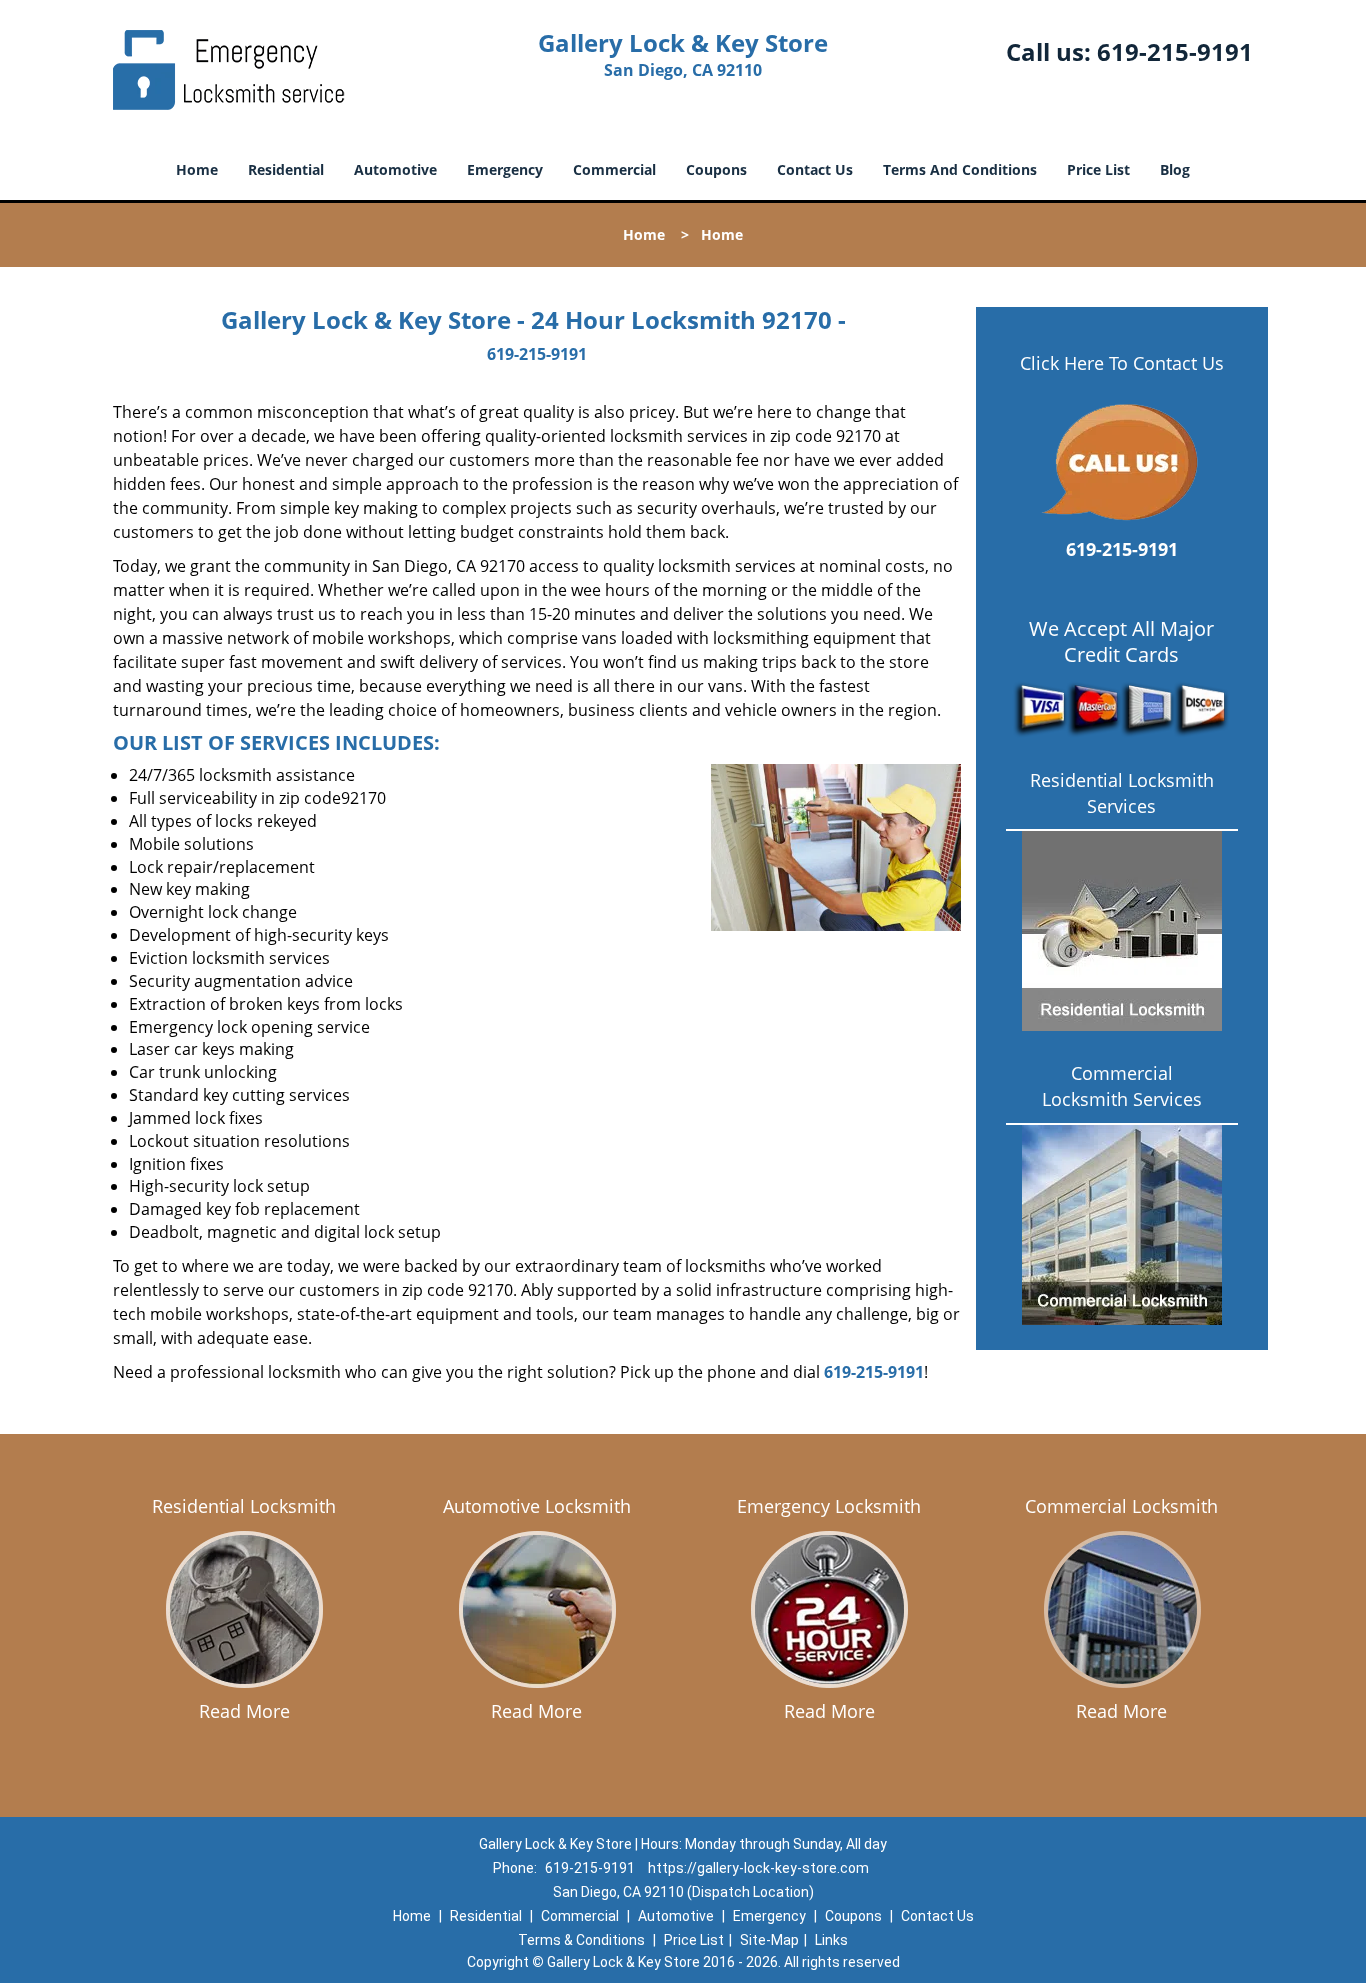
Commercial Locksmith (1121, 1506)
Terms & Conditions (581, 1940)
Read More (244, 1711)
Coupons (716, 169)
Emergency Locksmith (829, 1506)
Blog (1175, 169)
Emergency (505, 169)
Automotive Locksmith (537, 1506)
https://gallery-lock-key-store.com (758, 1868)
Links (831, 1940)
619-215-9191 (1175, 51)
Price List (1098, 169)
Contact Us (815, 169)
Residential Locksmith (244, 1506)
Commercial (614, 169)
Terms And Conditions (960, 169)
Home (197, 169)
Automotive (395, 169)
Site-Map (769, 1940)
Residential (286, 169)
